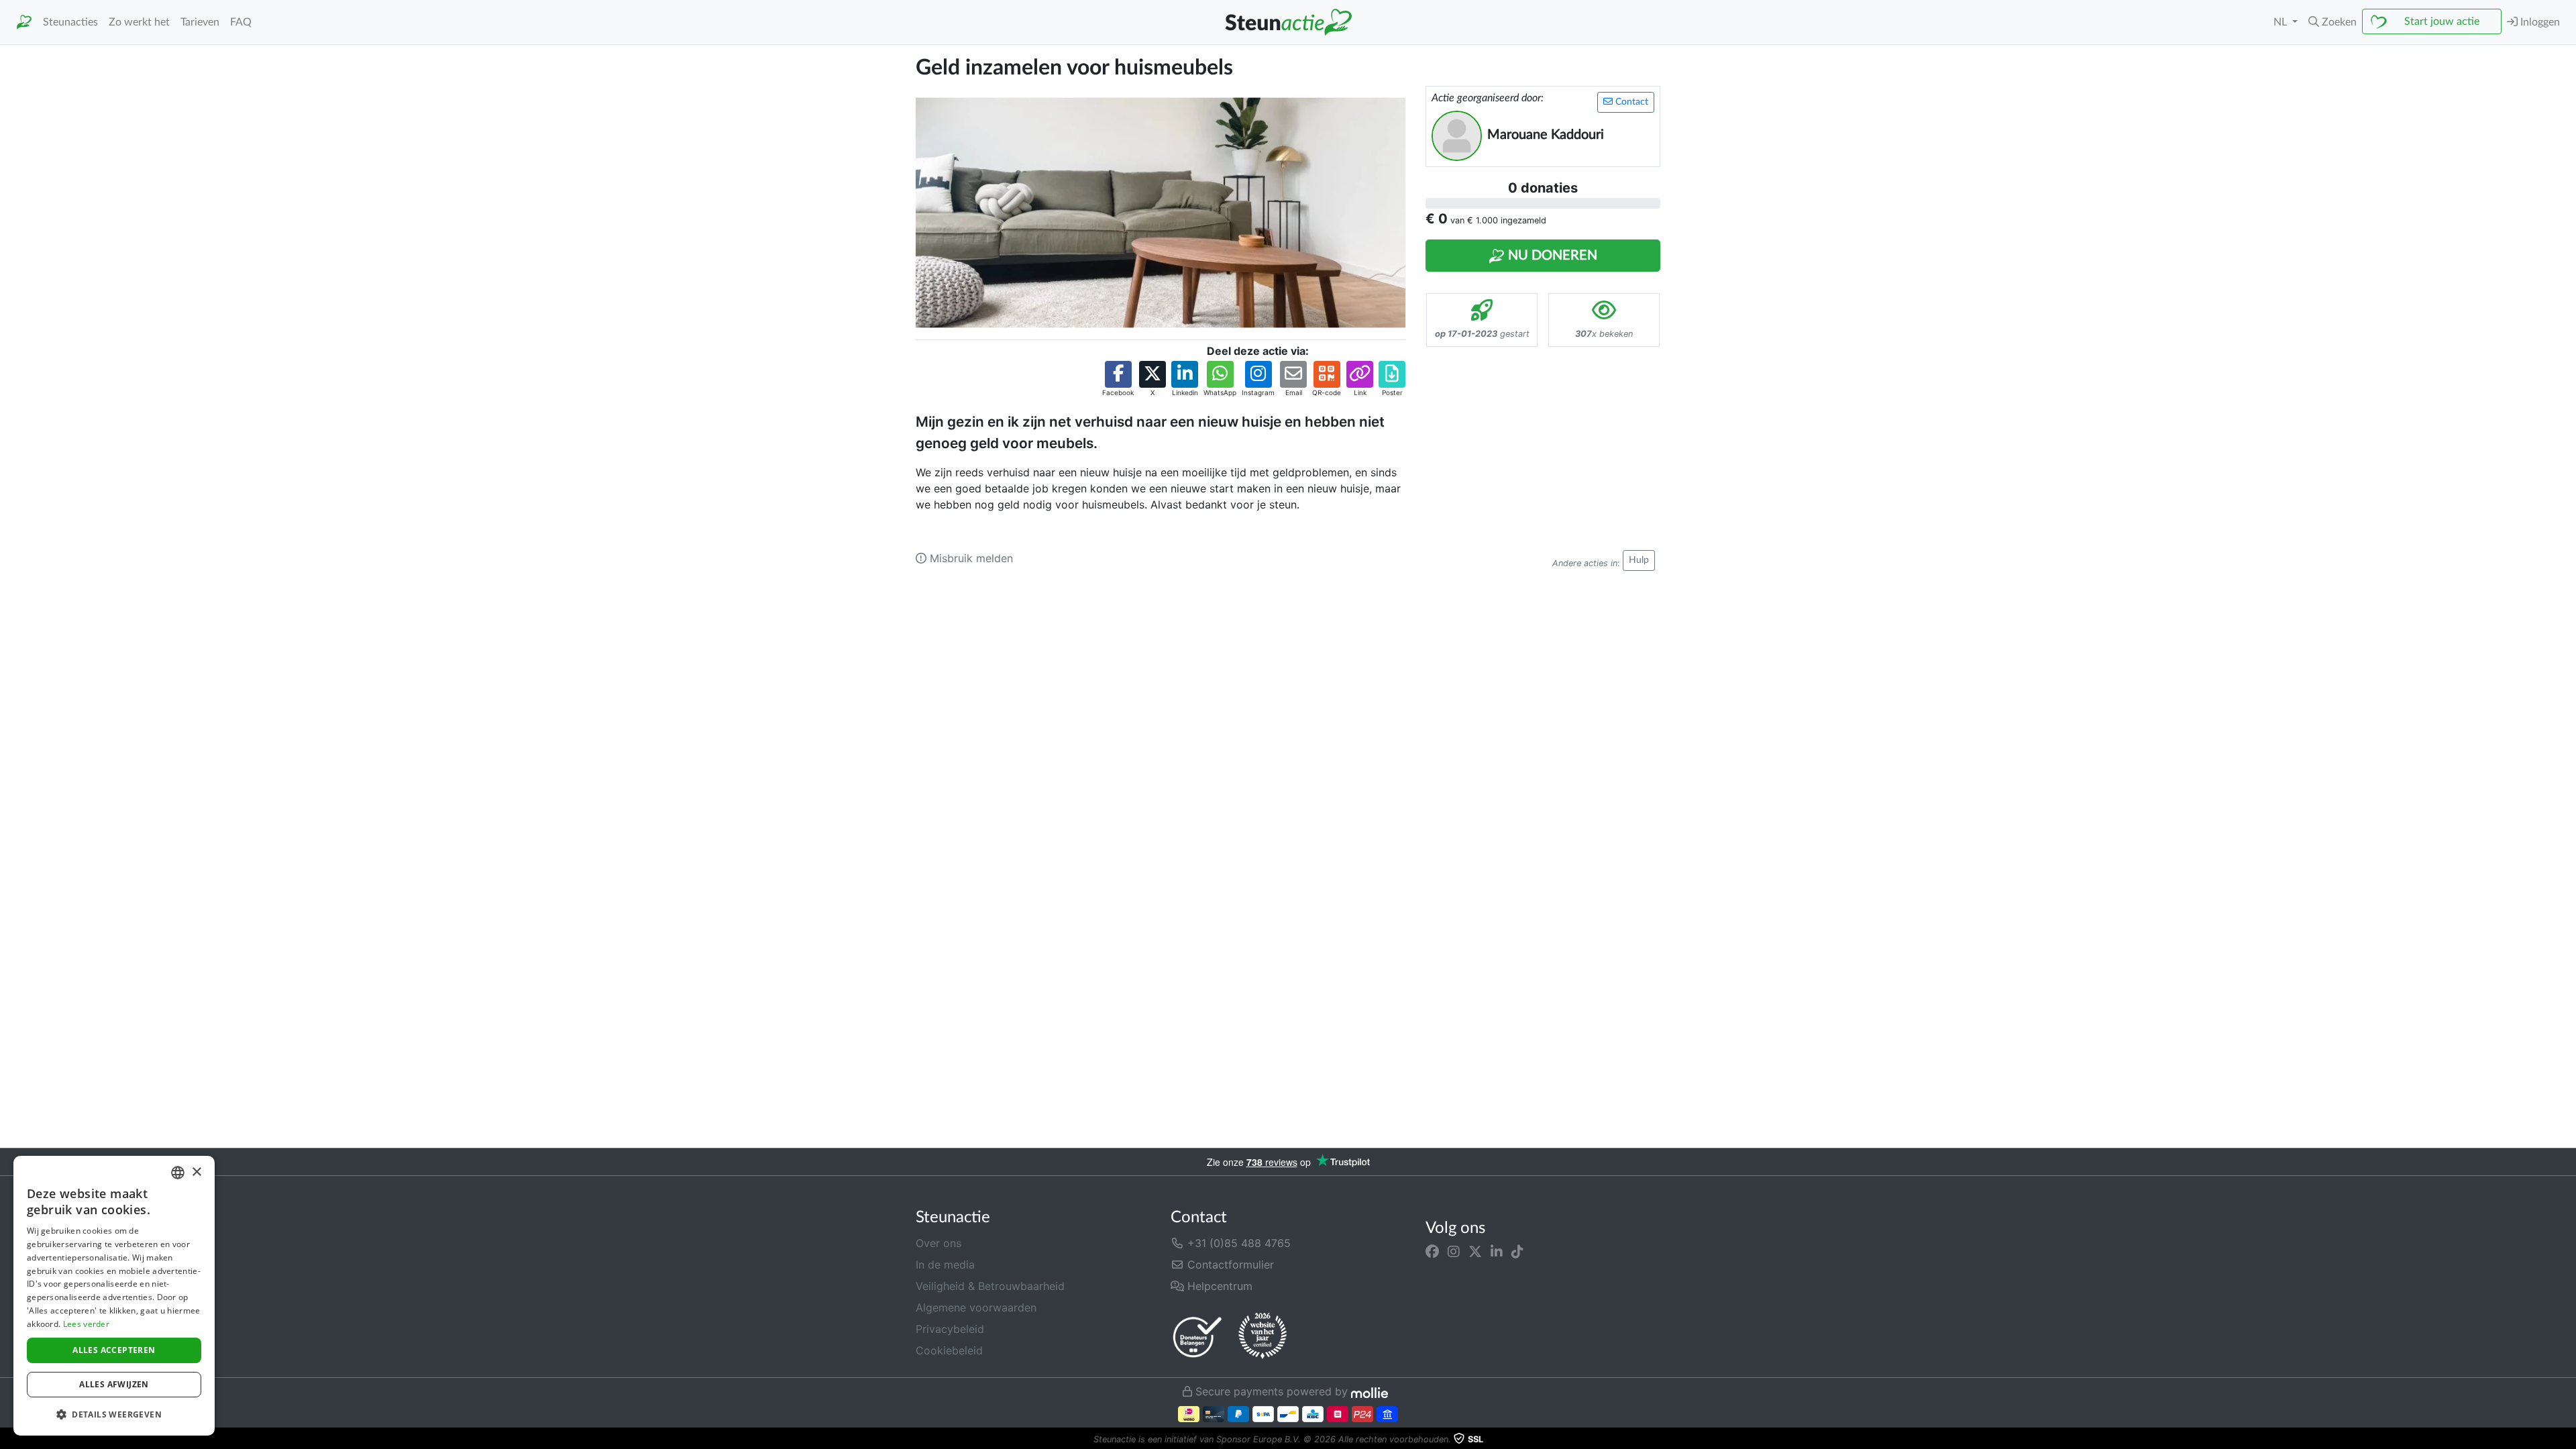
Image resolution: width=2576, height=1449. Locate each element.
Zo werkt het (139, 22)
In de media (945, 1265)
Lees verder (86, 1324)
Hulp (1639, 560)
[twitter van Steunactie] (1475, 1251)
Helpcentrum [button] (1218, 1286)
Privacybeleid (950, 1329)
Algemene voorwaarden (976, 1307)
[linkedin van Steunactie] (1497, 1251)
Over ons (938, 1243)
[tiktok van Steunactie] (1517, 1251)
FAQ (241, 22)
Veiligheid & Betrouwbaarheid (990, 1286)
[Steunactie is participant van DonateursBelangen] (1197, 1337)
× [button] (196, 1172)
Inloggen (2539, 22)
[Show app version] (2567, 1440)
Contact (1630, 102)
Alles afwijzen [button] (114, 1384)
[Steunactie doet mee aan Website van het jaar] (1263, 1336)
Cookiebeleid (949, 1350)
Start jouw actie (2442, 21)
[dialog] (114, 1296)
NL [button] (2282, 22)
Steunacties (70, 22)
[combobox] (178, 1173)
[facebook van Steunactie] (1432, 1251)
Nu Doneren (1551, 256)
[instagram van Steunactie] (1454, 1251)
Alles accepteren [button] (114, 1350)
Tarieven (200, 22)
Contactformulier (1229, 1265)
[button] (2332, 22)
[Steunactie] (24, 22)
